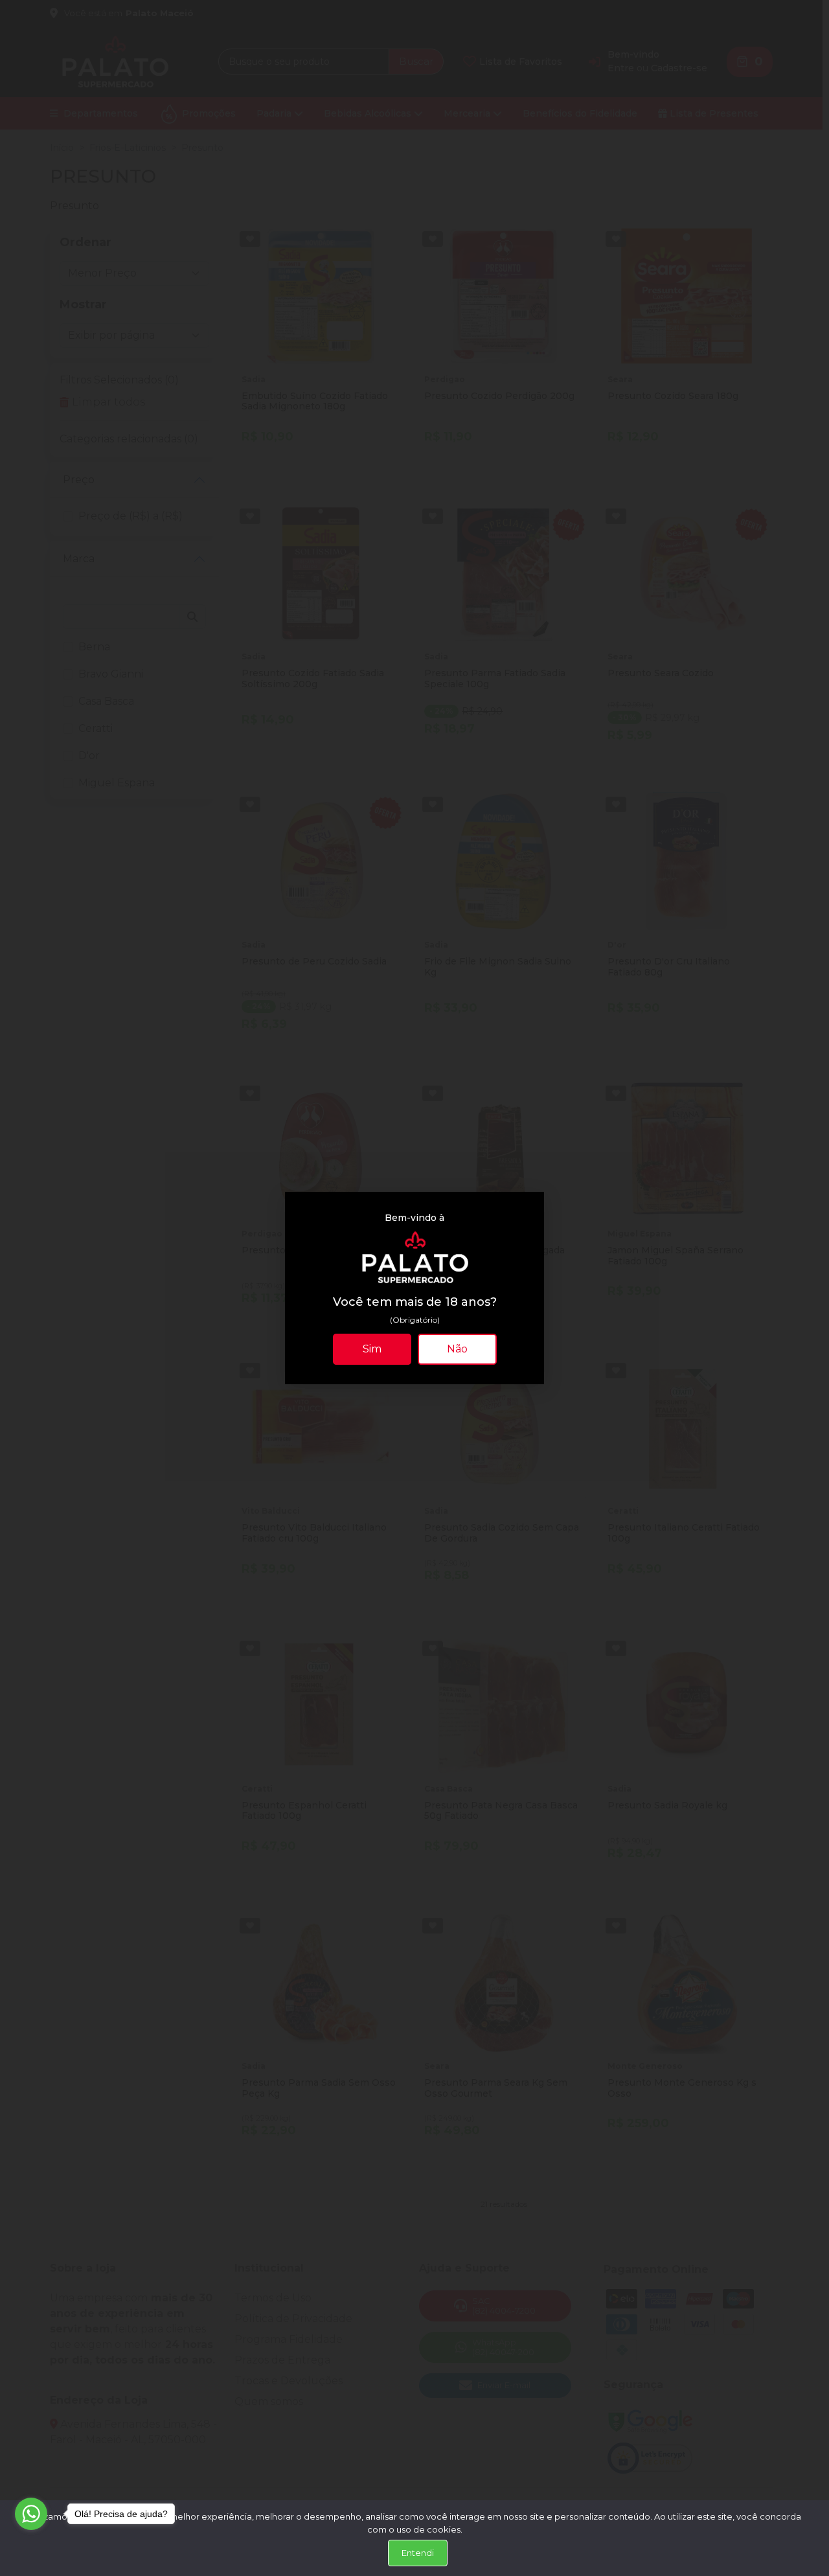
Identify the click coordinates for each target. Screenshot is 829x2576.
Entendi (418, 2553)
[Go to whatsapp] (31, 2514)
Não (457, 1349)
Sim (372, 1349)
